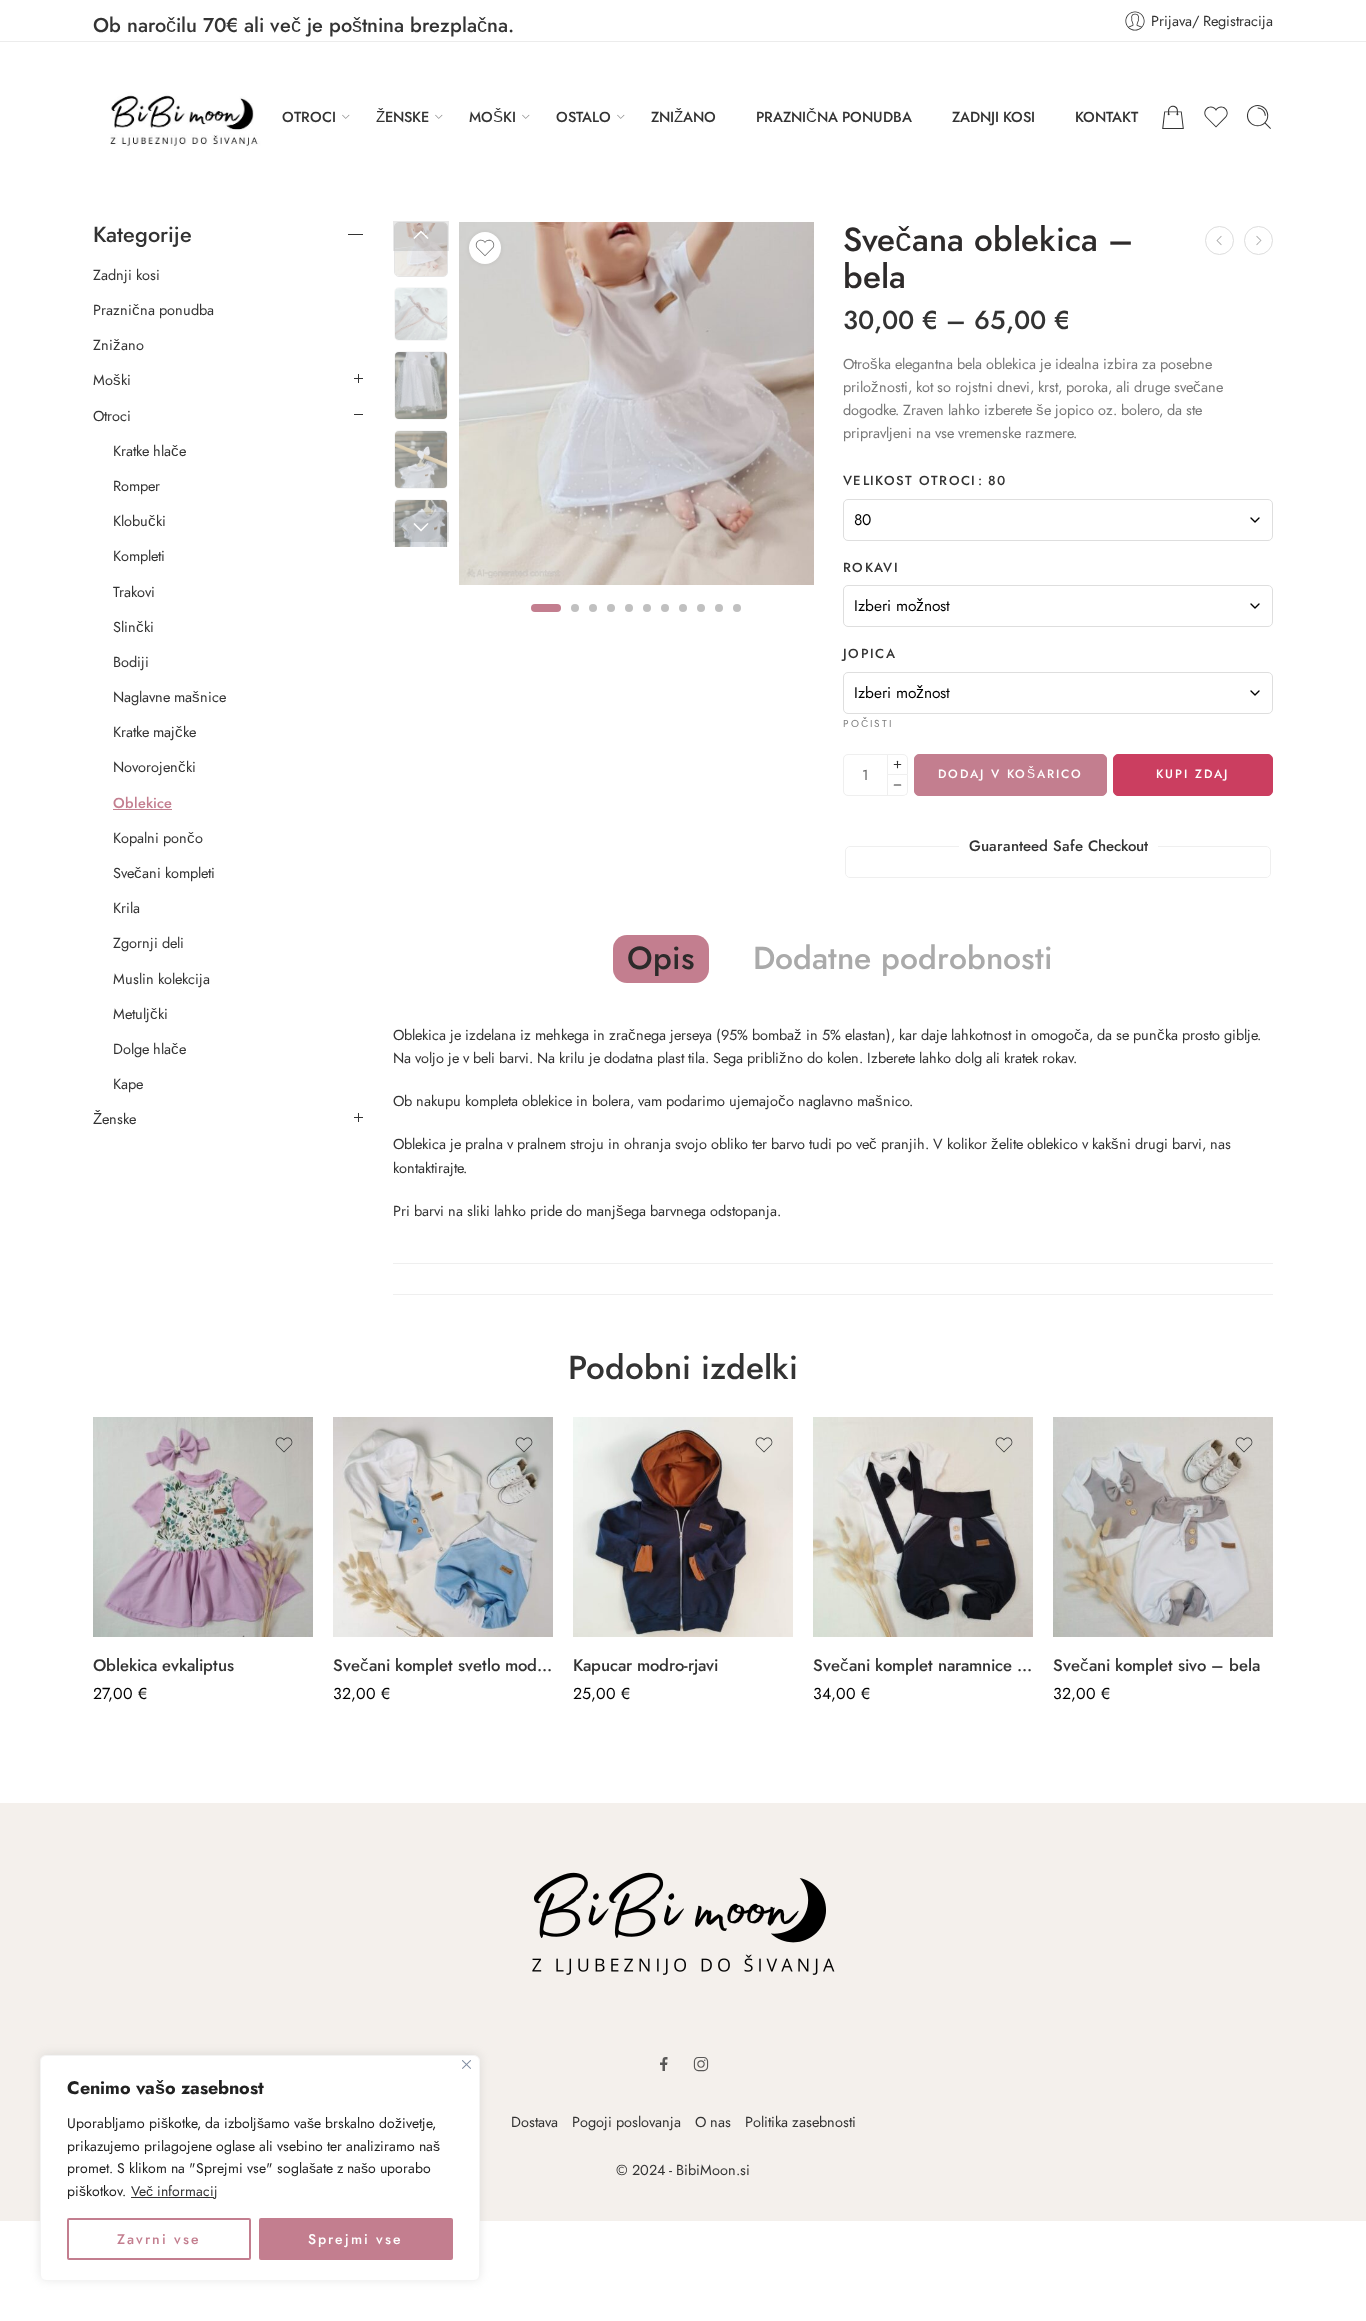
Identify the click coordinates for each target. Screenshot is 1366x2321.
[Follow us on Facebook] (664, 2064)
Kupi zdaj (1192, 774)
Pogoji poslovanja (626, 2121)
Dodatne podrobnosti (903, 959)
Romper (136, 486)
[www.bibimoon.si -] (177, 117)
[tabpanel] (636, 408)
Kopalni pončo (158, 838)
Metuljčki (140, 1014)
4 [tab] (611, 625)
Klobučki (139, 521)
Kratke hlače (149, 451)
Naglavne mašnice (169, 697)
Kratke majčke (154, 732)
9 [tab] (701, 625)
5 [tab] (629, 625)
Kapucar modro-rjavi (645, 1665)
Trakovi (134, 592)
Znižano (118, 345)
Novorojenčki (154, 767)
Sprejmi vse (355, 2239)
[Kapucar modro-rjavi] (683, 1527)
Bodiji (131, 662)
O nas (713, 2121)
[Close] (466, 2064)
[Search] (1259, 117)
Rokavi (871, 568)
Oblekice (142, 803)
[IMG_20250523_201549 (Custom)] (636, 403)
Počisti (868, 723)
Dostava (534, 2121)
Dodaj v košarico (1010, 774)
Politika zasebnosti (800, 2121)
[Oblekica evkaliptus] (203, 1527)
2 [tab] (575, 625)
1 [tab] (546, 625)
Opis (661, 958)
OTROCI (309, 116)
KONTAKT (1106, 116)
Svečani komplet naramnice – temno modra (923, 1665)
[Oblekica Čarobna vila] (1219, 240)
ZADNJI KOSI (993, 116)
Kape (128, 1084)
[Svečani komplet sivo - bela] (1163, 1527)
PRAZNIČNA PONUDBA (834, 116)
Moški (112, 380)
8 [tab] (683, 625)
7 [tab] (665, 625)
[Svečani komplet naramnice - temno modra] (923, 1527)
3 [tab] (593, 625)
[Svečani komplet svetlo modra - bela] (1258, 240)
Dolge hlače (149, 1049)
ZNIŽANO (683, 116)
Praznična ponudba (153, 310)
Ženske (114, 1119)
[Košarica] (1173, 117)
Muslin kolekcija (161, 979)
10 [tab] (719, 625)
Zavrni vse (159, 2239)
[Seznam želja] (485, 248)
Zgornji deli (148, 943)
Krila (126, 908)
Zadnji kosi (126, 275)
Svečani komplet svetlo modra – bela (443, 1665)
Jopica (869, 654)
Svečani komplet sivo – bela (1156, 1665)
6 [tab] (647, 625)
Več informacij (174, 2191)
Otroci (112, 416)
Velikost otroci (925, 481)
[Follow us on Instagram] (701, 2064)
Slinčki (133, 627)
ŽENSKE (402, 116)
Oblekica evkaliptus (163, 1665)
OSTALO (583, 116)
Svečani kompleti (164, 873)
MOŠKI (492, 116)
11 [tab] (737, 625)
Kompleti (139, 556)
